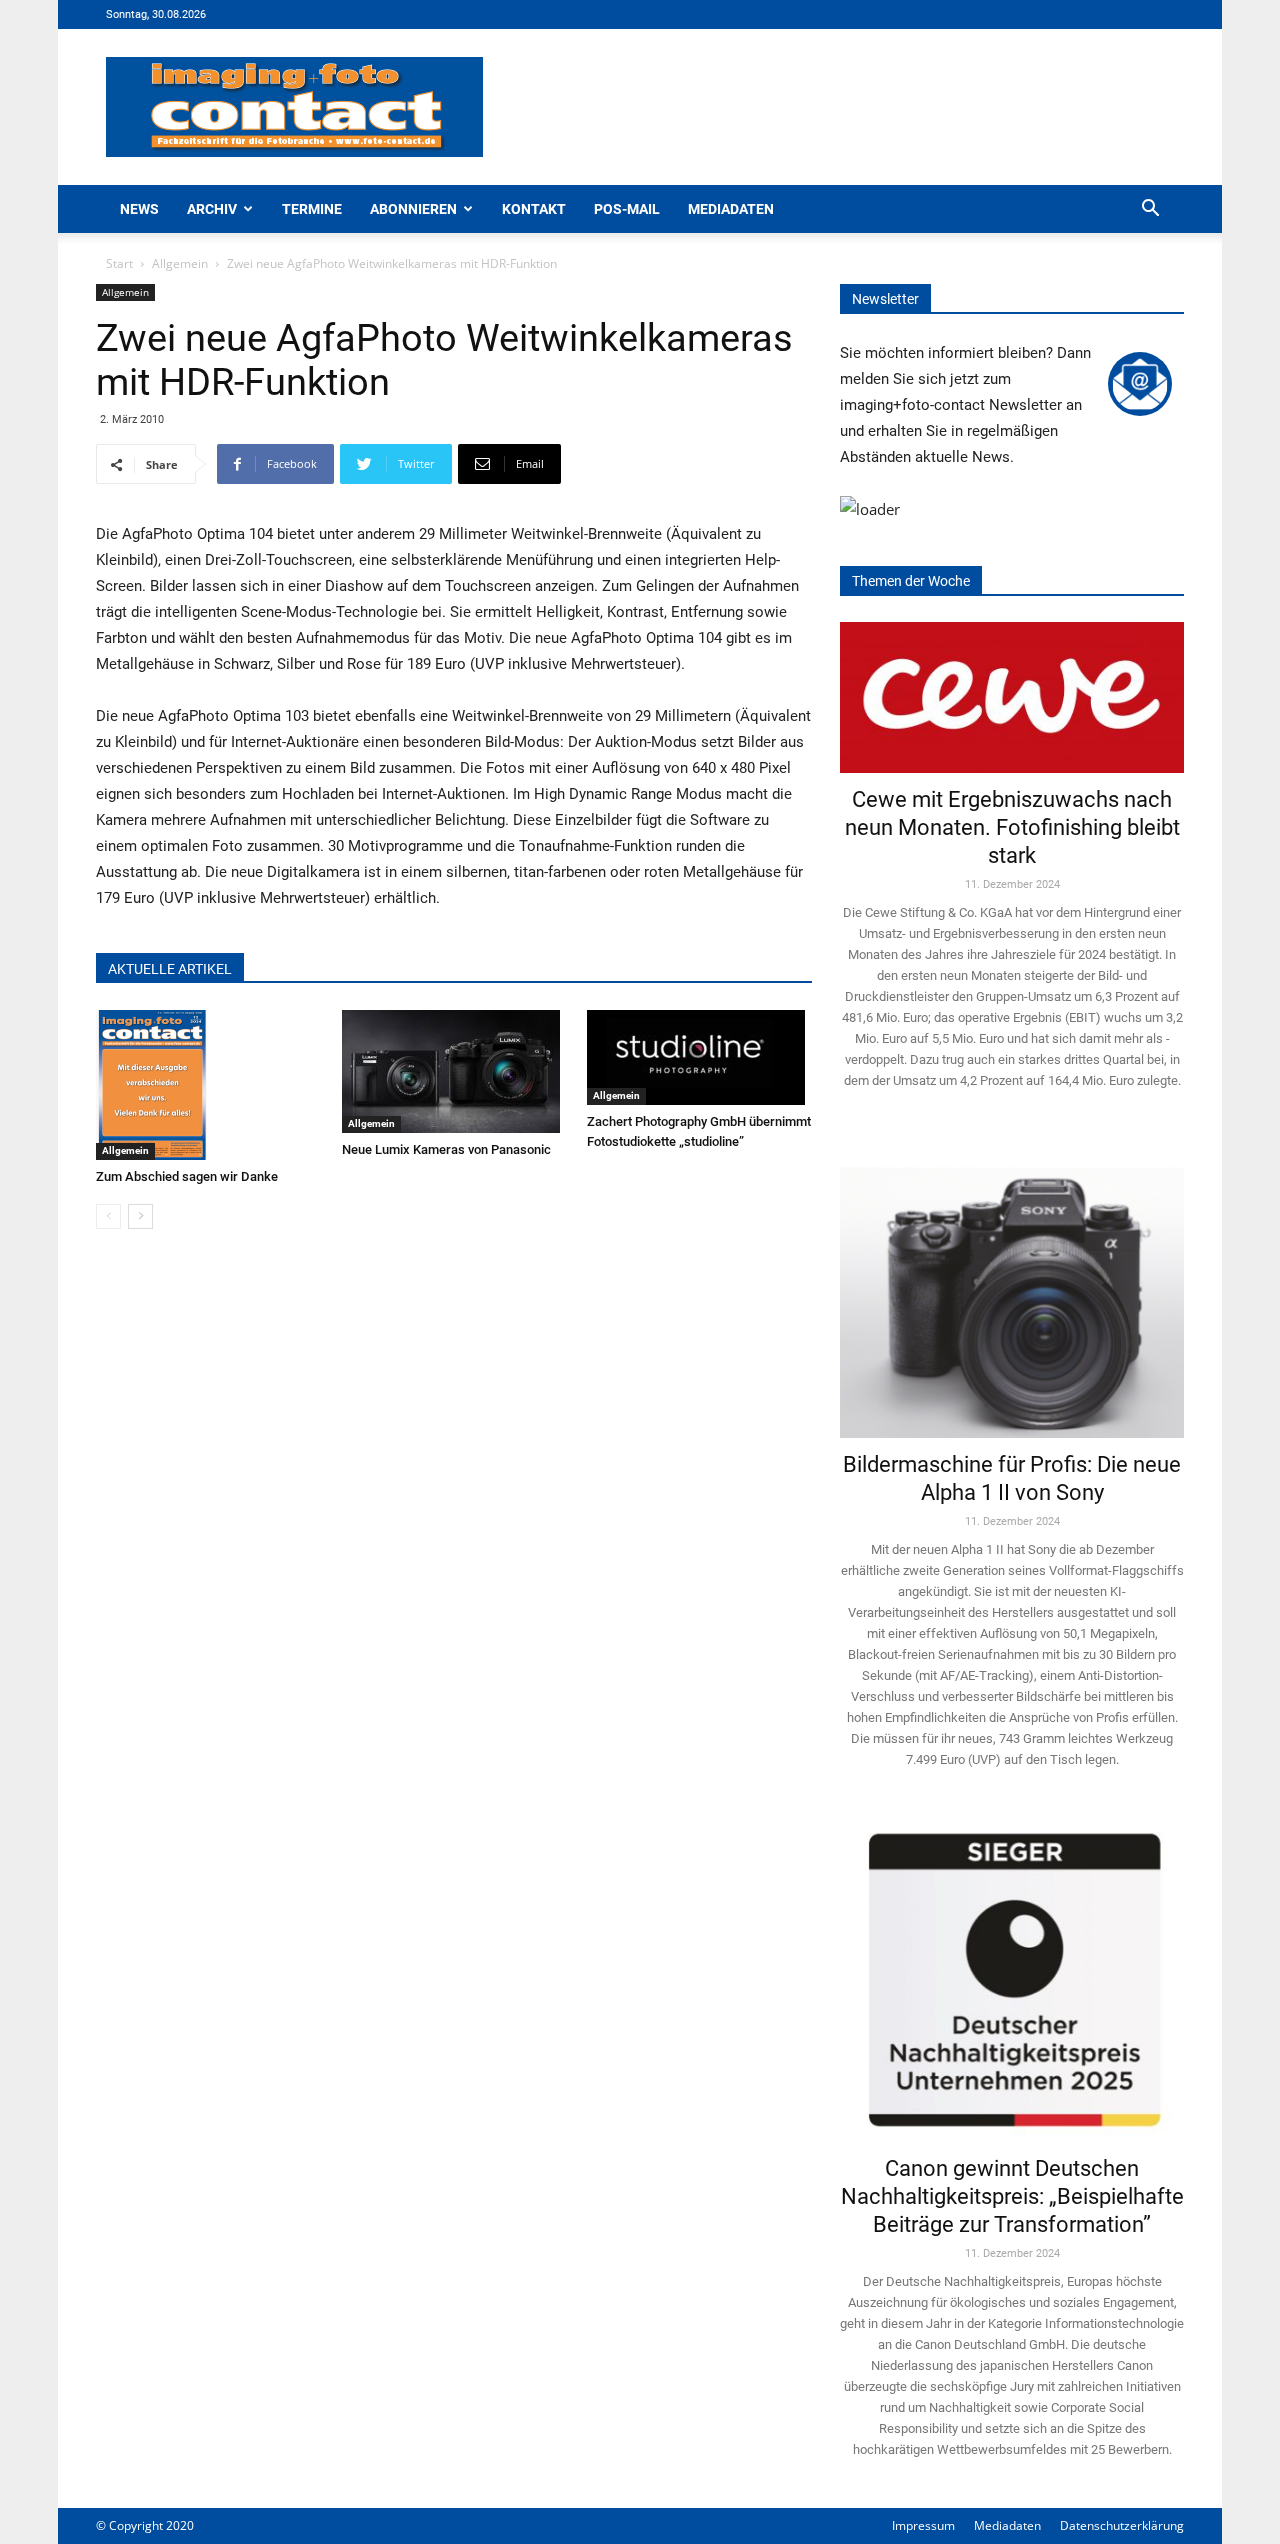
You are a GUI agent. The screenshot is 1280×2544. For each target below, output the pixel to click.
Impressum (923, 2525)
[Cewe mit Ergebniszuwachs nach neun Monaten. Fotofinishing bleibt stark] (1012, 697)
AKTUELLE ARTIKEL (170, 969)
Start (119, 263)
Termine (312, 209)
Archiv (212, 209)
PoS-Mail (627, 209)
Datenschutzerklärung (1122, 2525)
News (139, 209)
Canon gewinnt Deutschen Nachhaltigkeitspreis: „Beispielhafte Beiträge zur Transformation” (1012, 2196)
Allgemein (180, 263)
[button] (1150, 210)
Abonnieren (413, 209)
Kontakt (534, 209)
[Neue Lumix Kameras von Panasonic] (454, 1071)
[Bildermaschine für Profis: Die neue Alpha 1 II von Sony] (1012, 1288)
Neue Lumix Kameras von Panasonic (446, 1149)
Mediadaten (731, 209)
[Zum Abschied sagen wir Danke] (208, 1085)
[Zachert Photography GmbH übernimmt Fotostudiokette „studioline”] (699, 1057)
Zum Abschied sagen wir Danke (187, 1176)
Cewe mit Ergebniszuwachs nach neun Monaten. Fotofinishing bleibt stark (1012, 827)
